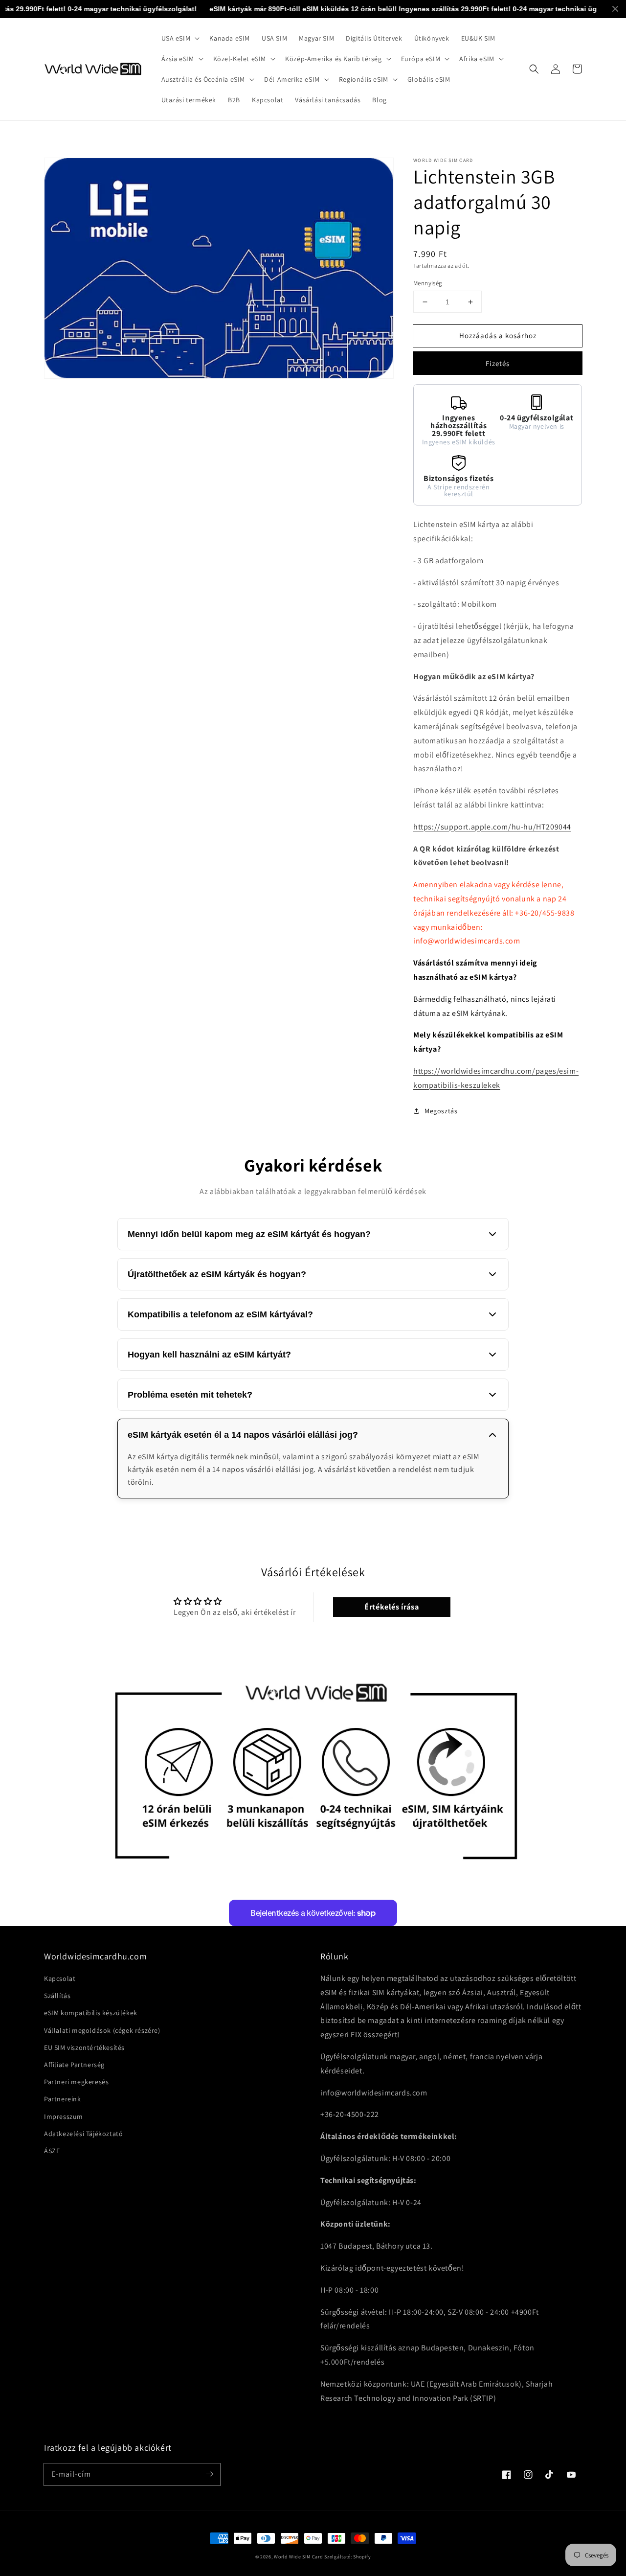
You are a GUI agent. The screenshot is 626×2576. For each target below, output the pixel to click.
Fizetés (498, 363)
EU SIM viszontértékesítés (84, 2047)
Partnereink (63, 2099)
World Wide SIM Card (298, 2557)
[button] (180, 38)
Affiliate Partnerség (74, 2065)
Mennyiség (428, 283)
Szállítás (57, 1996)
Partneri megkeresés (76, 2082)
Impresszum (64, 2116)
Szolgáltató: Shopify (347, 2557)
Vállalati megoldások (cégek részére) (102, 2030)
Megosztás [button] (441, 1111)
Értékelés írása (391, 1607)
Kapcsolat (60, 1978)
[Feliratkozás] (209, 2474)
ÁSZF (52, 2151)
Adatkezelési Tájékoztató (83, 2134)
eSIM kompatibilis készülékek (91, 2013)
